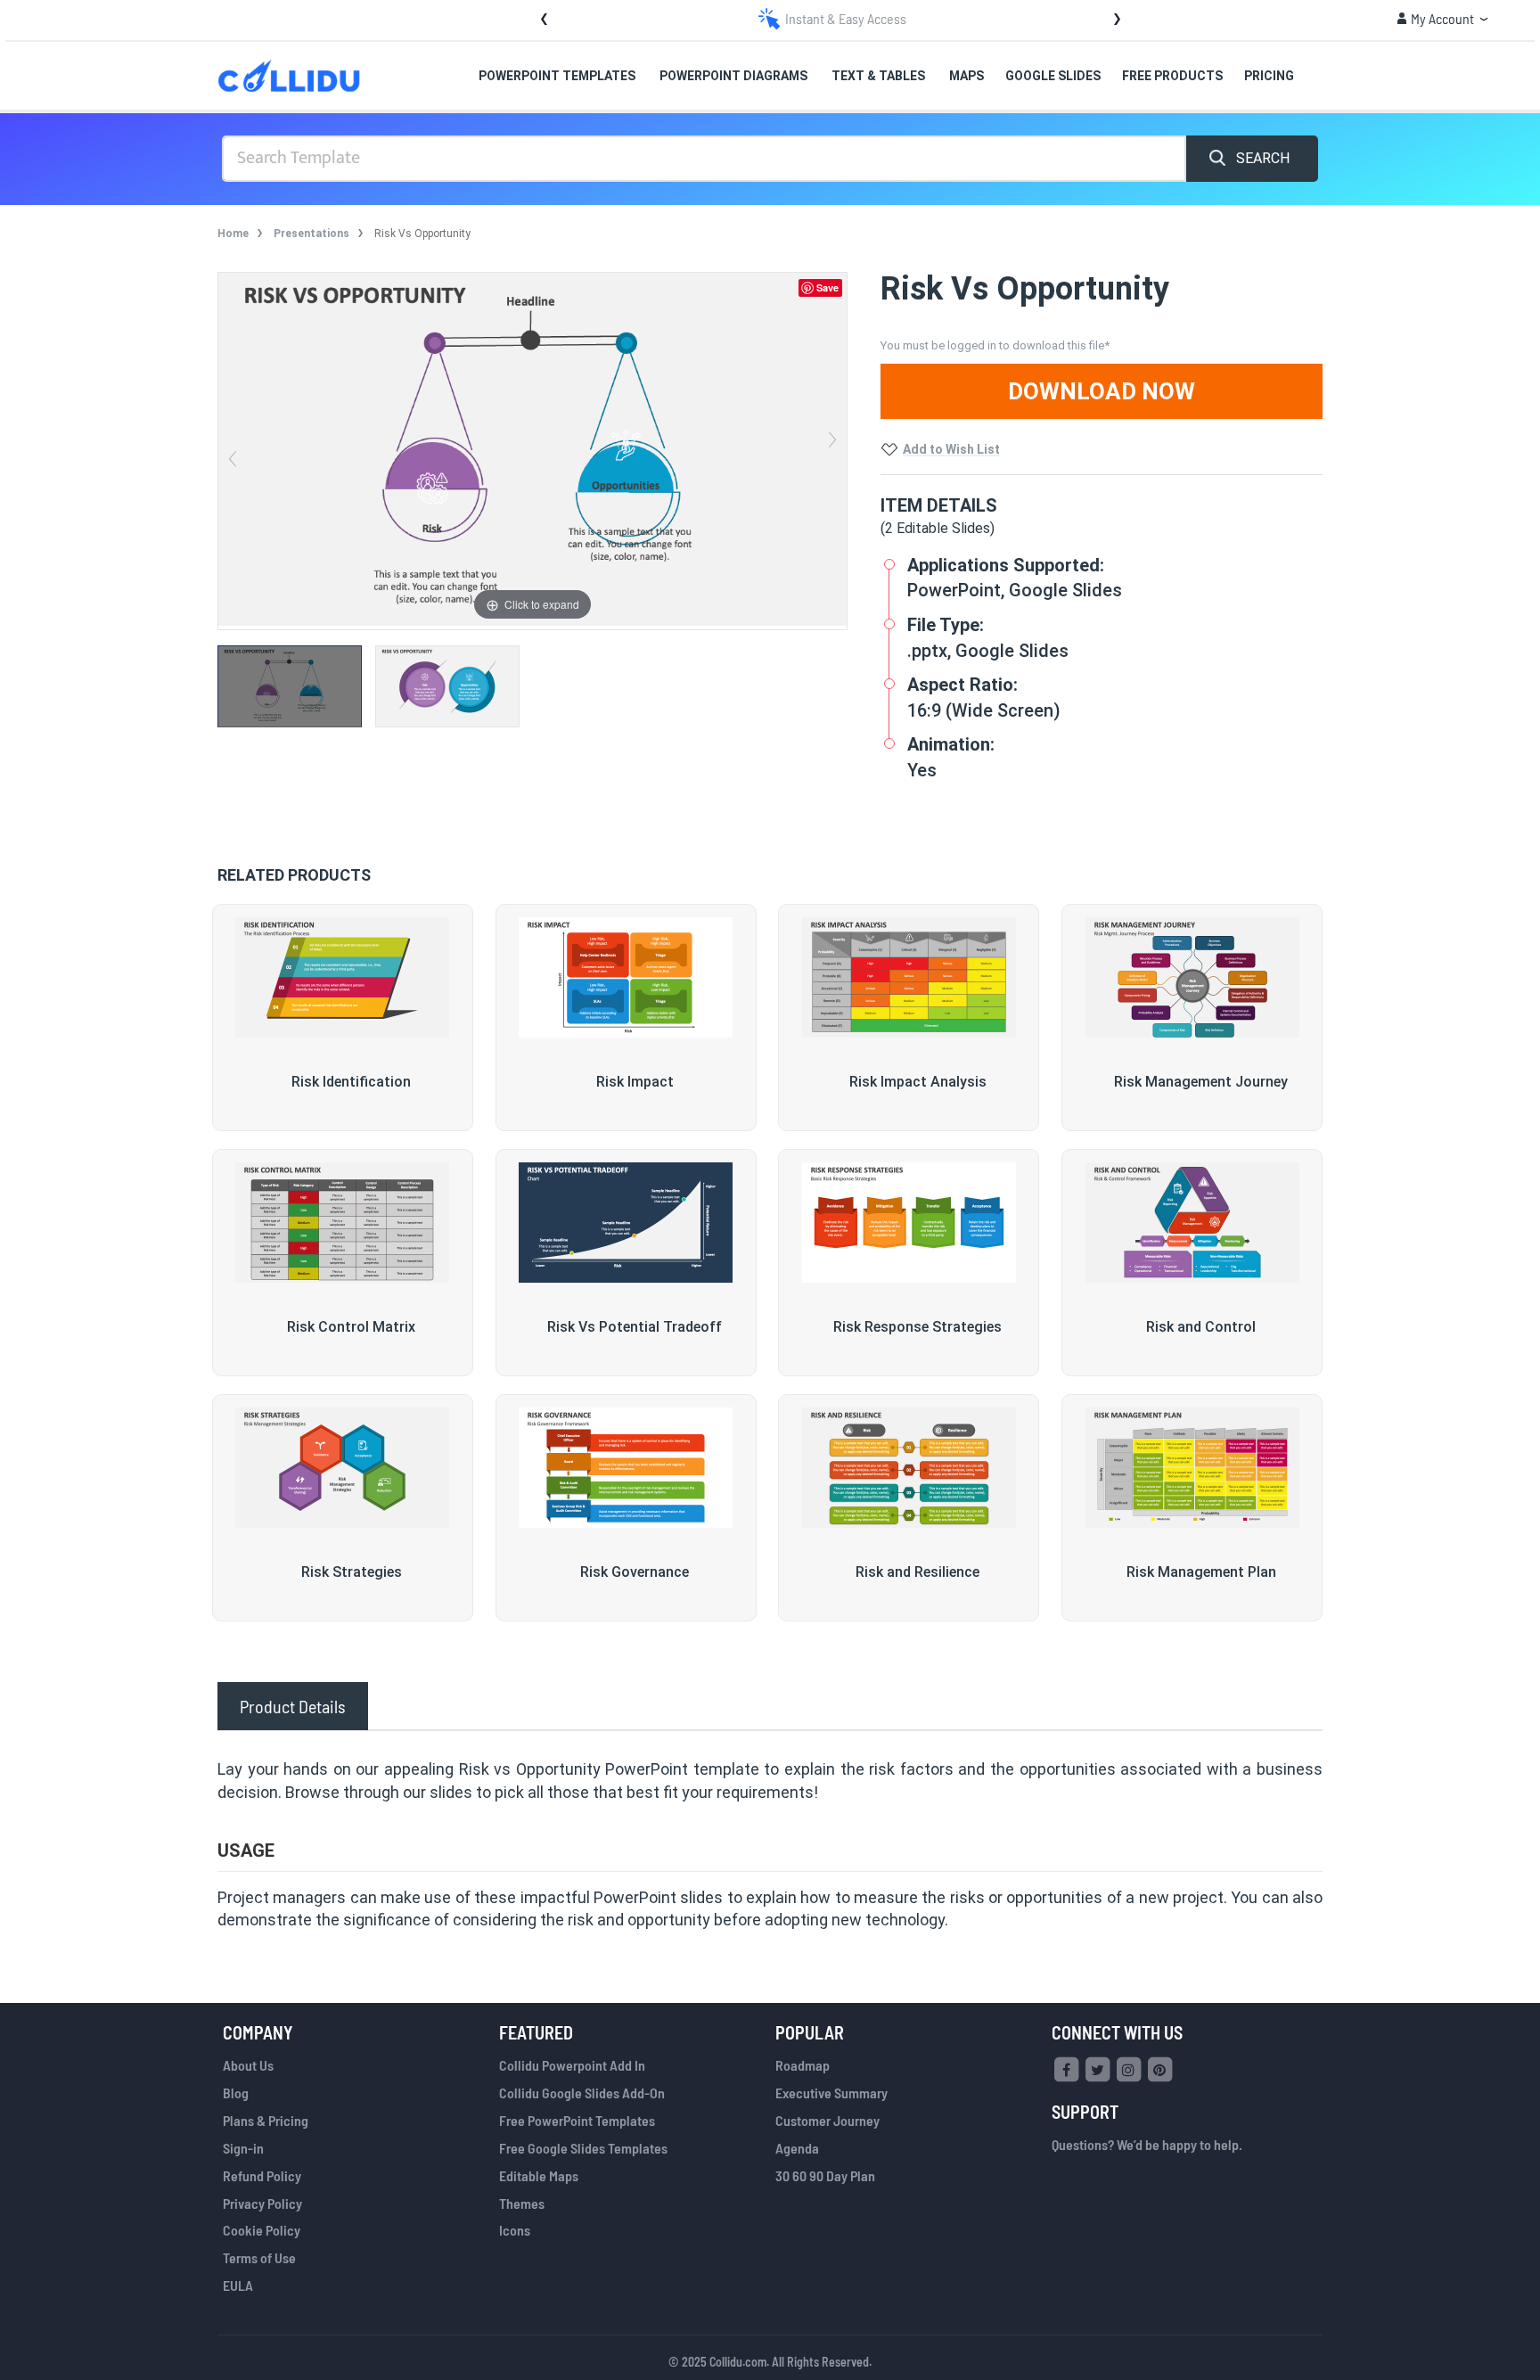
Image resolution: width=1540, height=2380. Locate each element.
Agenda (797, 2148)
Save (827, 287)
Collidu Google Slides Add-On (582, 2093)
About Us (248, 2065)
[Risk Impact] (626, 978)
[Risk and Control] (1192, 1223)
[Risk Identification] (343, 978)
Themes (522, 2203)
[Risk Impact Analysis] (909, 978)
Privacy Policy (262, 2203)
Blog (236, 2093)
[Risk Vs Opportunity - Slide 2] (454, 686)
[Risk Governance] (626, 1468)
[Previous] (233, 449)
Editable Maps (539, 2175)
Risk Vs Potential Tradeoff (635, 1327)
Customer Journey (827, 2120)
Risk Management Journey (1201, 1082)
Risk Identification (351, 1082)
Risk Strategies (352, 1572)
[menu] (842, 76)
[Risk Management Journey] (1192, 978)
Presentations (311, 234)
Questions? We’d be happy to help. (1147, 2144)
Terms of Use (259, 2257)
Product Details (293, 1706)
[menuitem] (558, 77)
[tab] (293, 1706)
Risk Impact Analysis (918, 1082)
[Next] (832, 449)
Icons (515, 2230)
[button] (1442, 19)
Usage (246, 1851)
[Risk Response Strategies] (909, 1223)
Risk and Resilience (917, 1572)
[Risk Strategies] (343, 1468)
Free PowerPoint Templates (577, 2120)
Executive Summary (831, 2093)
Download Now (1102, 391)
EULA (238, 2285)
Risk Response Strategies (917, 1327)
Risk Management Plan (1201, 1572)
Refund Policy (262, 2175)
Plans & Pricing (266, 2120)
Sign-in (243, 2148)
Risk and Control (1201, 1327)
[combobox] (704, 159)
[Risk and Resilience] (909, 1468)
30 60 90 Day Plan (825, 2175)
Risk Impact (635, 1082)
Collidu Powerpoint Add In (572, 2065)
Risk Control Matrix (351, 1327)
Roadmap (803, 2065)
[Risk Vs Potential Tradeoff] (626, 1223)
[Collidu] (289, 76)
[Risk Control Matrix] (343, 1223)
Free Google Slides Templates (583, 2148)
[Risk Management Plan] (1192, 1468)
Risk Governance (635, 1572)
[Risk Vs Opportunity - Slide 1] (296, 686)
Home (233, 234)
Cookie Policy (262, 2230)
